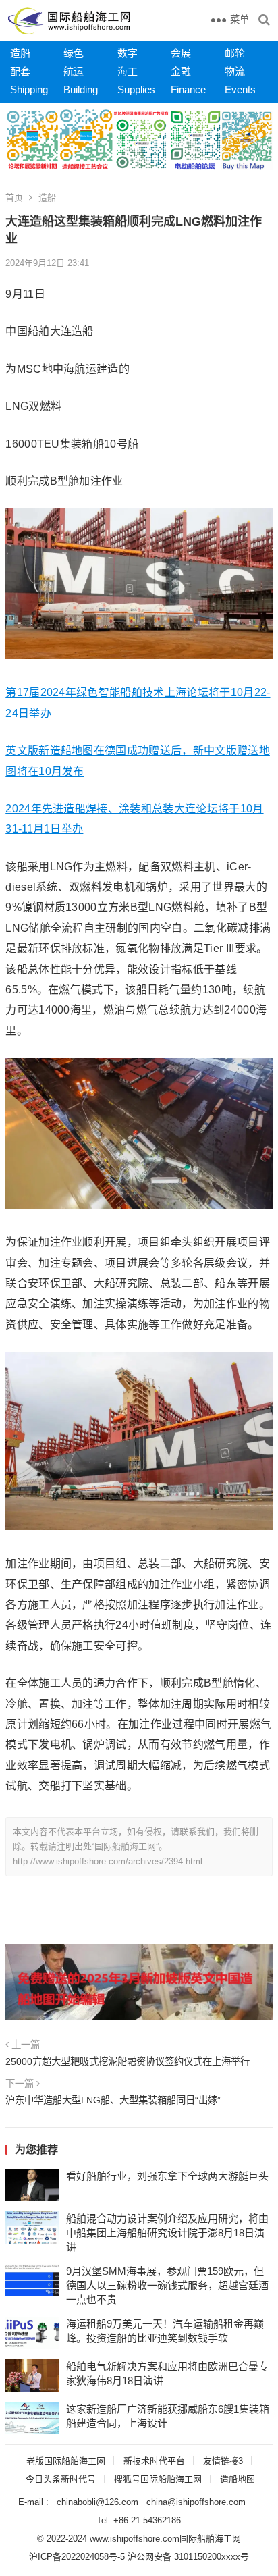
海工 (128, 71)
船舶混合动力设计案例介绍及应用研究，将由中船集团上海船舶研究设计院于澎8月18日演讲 (167, 2233)
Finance (188, 89)
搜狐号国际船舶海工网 (158, 2479)
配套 (20, 71)
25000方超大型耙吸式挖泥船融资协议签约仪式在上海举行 (128, 2061)
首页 (14, 198)
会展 (181, 53)
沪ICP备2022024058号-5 (77, 2557)
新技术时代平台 (154, 2461)
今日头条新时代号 (61, 2479)
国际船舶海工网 (210, 2539)
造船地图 (238, 2479)
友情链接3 (223, 2461)
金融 (181, 71)
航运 (74, 71)
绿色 (74, 53)
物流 (235, 71)
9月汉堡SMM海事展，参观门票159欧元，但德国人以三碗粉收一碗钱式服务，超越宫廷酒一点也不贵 (167, 2285)
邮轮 (235, 53)
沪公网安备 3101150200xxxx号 (188, 2557)
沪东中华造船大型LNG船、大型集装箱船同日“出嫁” (113, 2100)
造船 (20, 53)
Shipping (29, 89)
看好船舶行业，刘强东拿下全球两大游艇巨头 (167, 2176)
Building (81, 89)
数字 (128, 53)
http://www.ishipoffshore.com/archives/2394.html (108, 1861)
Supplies (136, 89)
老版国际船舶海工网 (66, 2461)
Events (240, 89)
